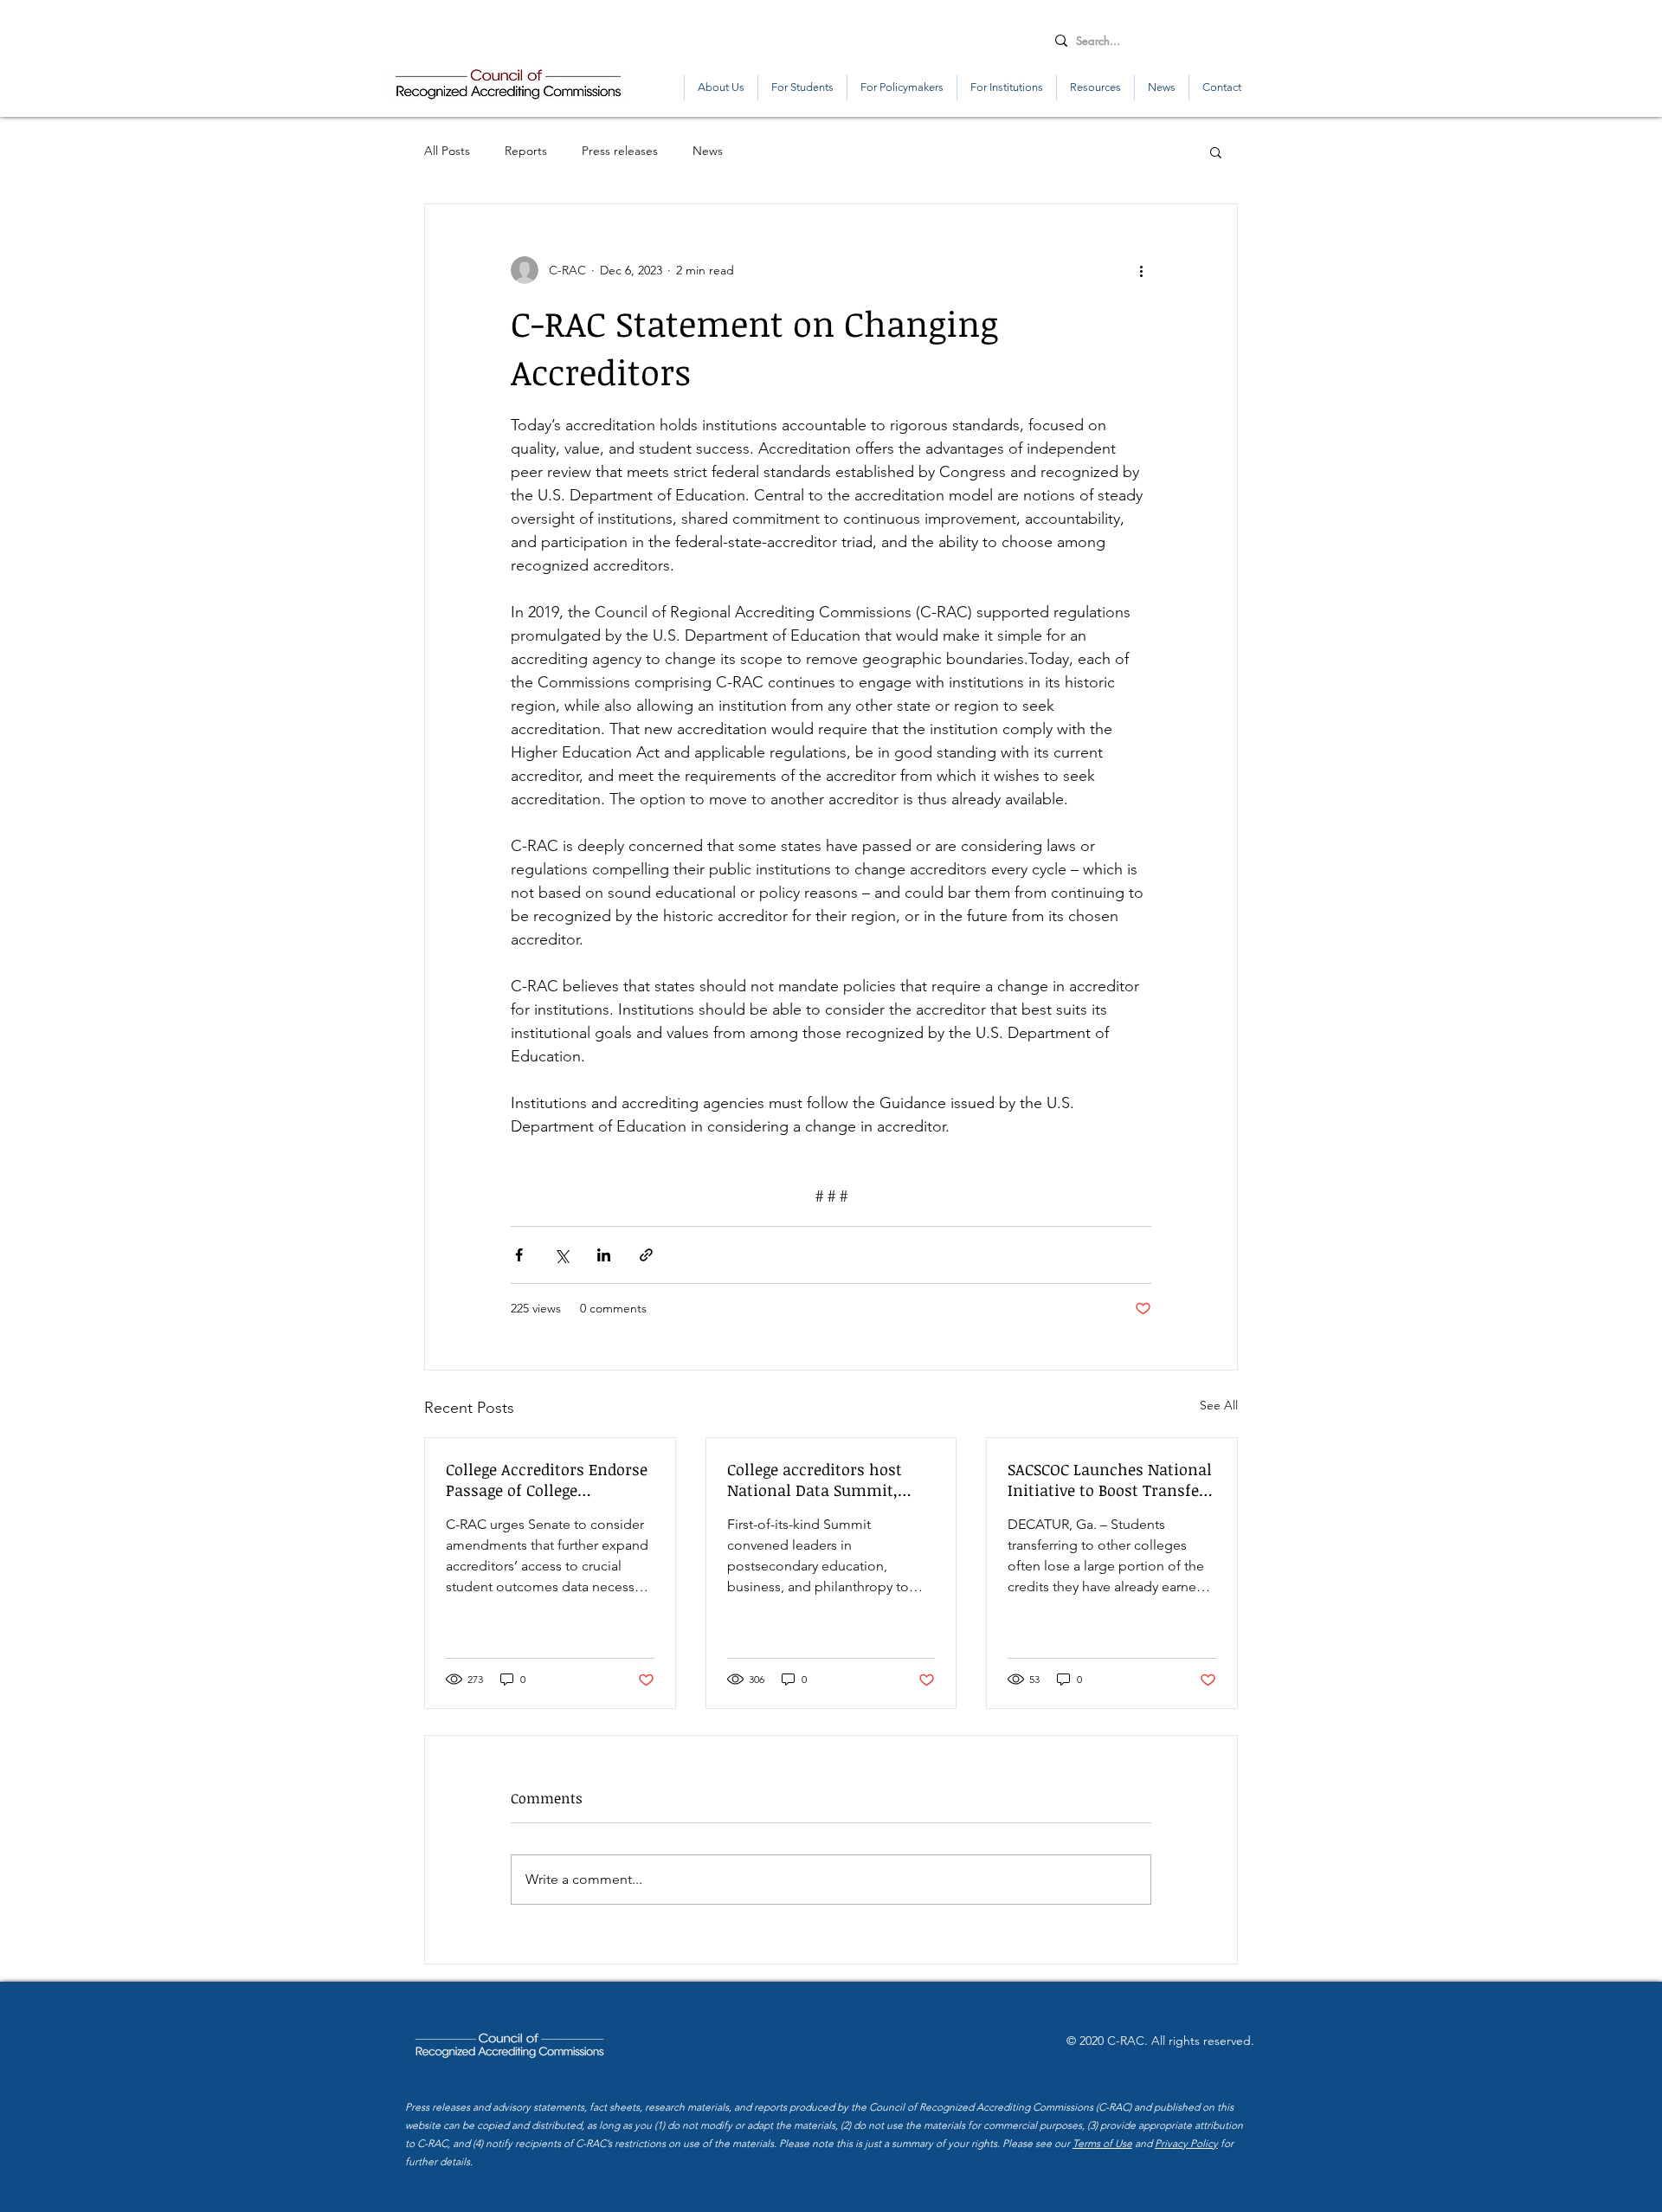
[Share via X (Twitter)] (561, 1255)
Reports (526, 151)
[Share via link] (646, 1255)
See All (1219, 1405)
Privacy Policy (1186, 2143)
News (708, 151)
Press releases (620, 151)
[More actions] (1141, 270)
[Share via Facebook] (519, 1255)
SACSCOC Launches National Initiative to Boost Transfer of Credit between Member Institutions (1110, 1480)
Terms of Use (1102, 2143)
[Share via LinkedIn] (604, 1255)
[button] (1216, 152)
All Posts (447, 151)
